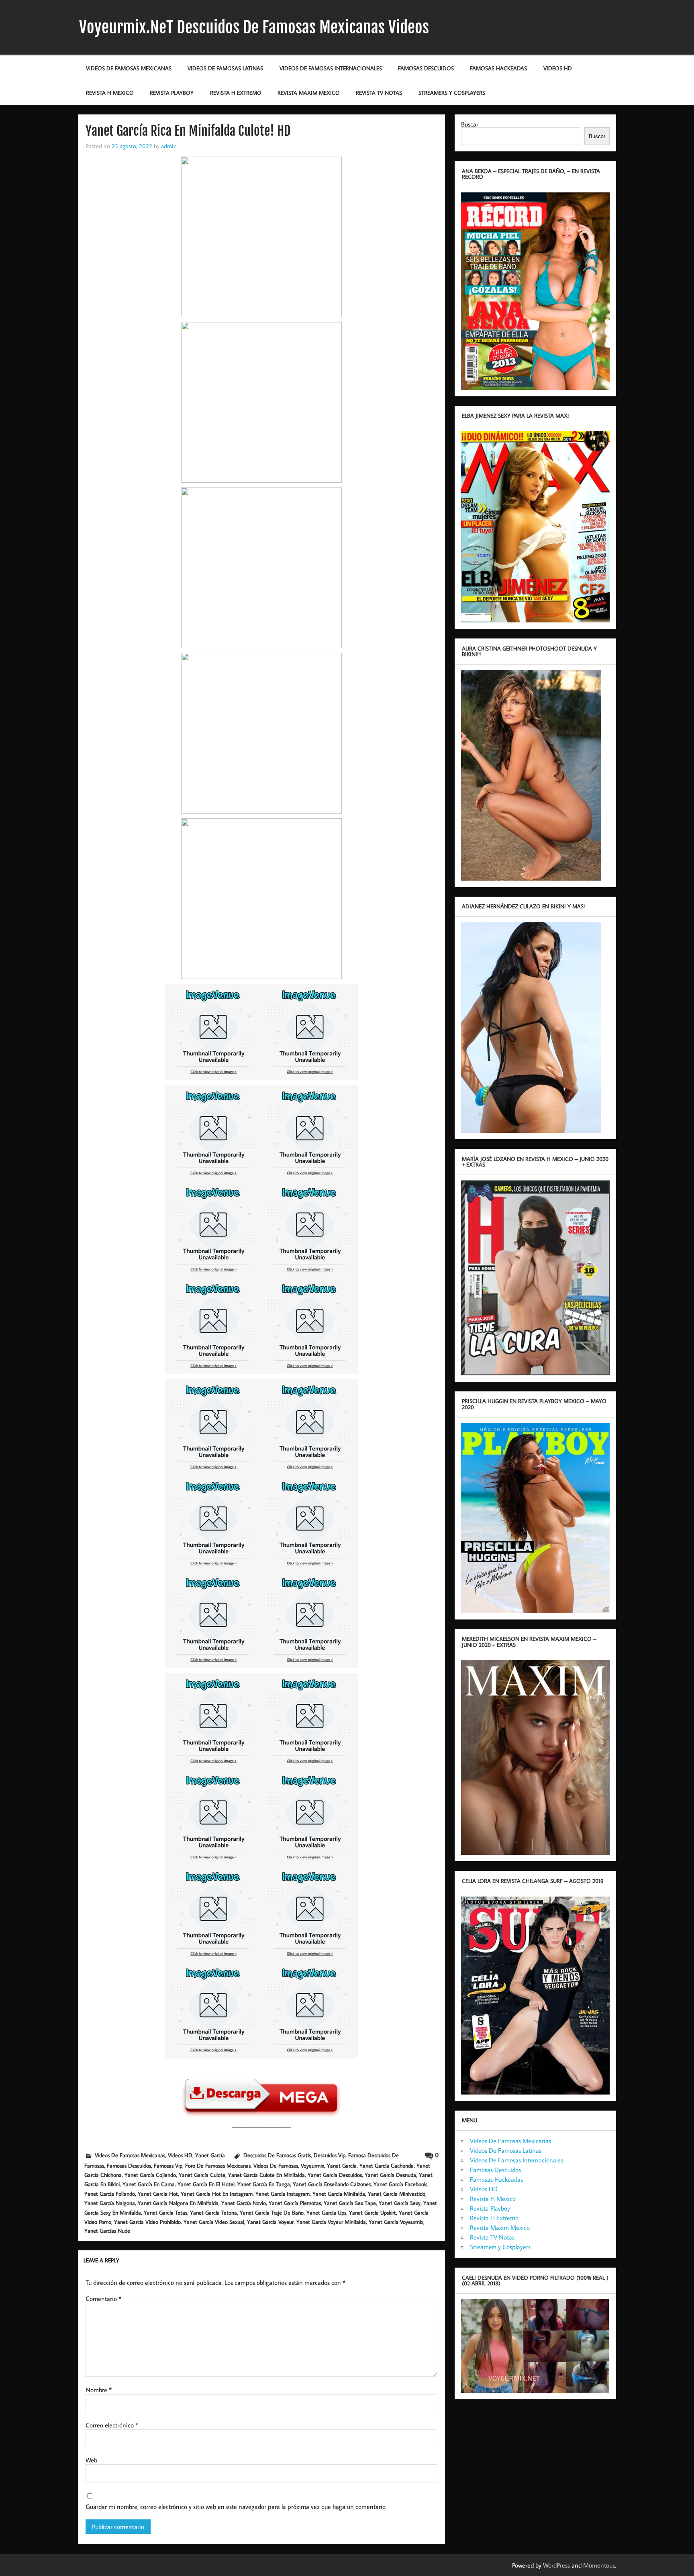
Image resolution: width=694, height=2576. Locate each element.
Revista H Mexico (110, 93)
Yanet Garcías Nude (107, 2230)
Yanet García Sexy (400, 2203)
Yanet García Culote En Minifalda (266, 2175)
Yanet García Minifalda (339, 2194)
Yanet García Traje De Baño (272, 2212)
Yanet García (210, 2155)
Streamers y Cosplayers (452, 93)
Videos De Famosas (276, 2165)
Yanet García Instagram (283, 2194)
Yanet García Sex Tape (350, 2203)
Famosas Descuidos (426, 68)
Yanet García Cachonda (387, 2165)
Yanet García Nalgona (110, 2203)
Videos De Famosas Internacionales (331, 68)
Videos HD (558, 68)
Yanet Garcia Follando (110, 2194)
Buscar (470, 124)
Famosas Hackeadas (498, 68)
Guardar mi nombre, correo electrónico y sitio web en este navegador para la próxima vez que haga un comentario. (236, 2507)
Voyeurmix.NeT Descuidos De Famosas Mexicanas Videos (254, 27)
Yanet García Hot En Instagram (217, 2194)
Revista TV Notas (379, 93)
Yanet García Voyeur (270, 2222)
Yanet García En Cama (149, 2184)
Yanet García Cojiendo (150, 2175)
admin (169, 146)
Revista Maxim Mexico (309, 93)
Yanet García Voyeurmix (396, 2222)
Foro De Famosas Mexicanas (218, 2165)
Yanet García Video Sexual (214, 2222)
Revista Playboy (172, 93)
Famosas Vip (168, 2165)
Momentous (599, 2565)
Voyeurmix (312, 2165)
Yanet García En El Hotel (206, 2184)
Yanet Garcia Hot (158, 2194)
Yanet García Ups (326, 2212)
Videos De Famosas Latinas (225, 68)
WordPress (556, 2565)
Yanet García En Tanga (264, 2184)
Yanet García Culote (202, 2175)
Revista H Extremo (236, 93)
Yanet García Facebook (400, 2184)
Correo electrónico (112, 2425)
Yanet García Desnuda (390, 2175)
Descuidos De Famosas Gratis (277, 2155)
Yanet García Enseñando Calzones (332, 2184)
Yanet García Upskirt (373, 2212)
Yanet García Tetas (165, 2212)
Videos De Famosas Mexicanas (129, 68)
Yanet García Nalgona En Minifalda (178, 2203)
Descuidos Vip (330, 2155)
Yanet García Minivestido (397, 2194)
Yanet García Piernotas (295, 2203)
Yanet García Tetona (213, 2212)
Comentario (103, 2299)
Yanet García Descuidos (335, 2175)
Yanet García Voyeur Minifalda (331, 2222)
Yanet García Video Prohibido (147, 2222)
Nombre (99, 2390)
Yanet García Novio (244, 2203)
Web (91, 2460)
